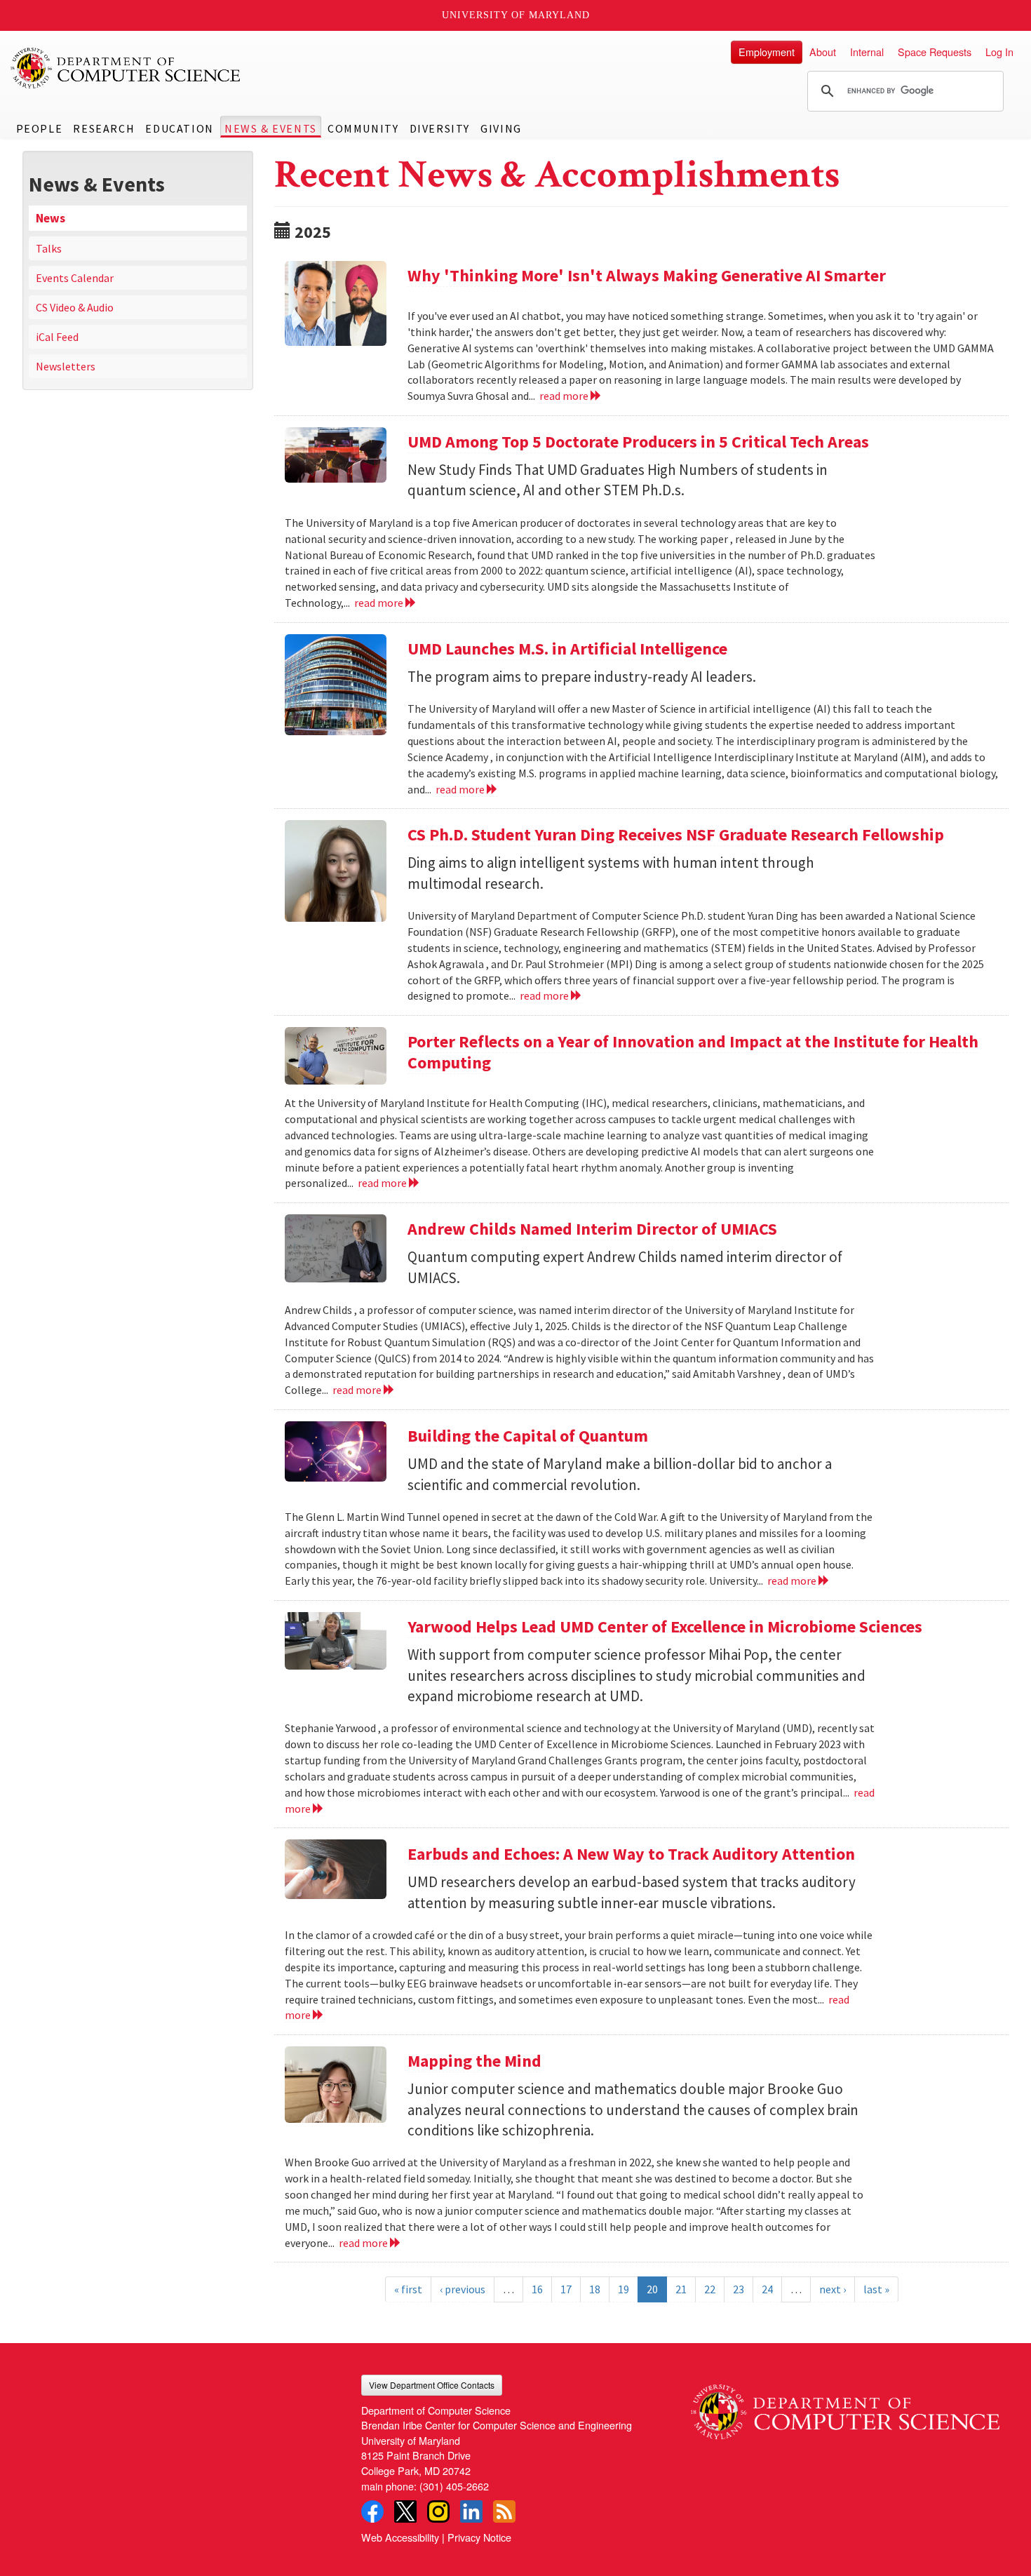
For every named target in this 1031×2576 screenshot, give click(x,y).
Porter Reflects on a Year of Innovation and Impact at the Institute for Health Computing (693, 1052)
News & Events (271, 128)
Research (104, 128)
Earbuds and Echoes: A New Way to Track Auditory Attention (631, 1854)
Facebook (372, 2511)
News (50, 218)
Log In (999, 52)
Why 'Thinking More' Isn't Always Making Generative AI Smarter (647, 275)
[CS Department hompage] (845, 2407)
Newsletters (66, 366)
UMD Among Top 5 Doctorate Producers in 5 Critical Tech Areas (638, 442)
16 (537, 2289)
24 (767, 2289)
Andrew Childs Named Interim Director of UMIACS (592, 1229)
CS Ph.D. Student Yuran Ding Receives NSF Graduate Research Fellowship (676, 834)
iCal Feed (57, 337)
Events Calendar (75, 278)
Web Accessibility (400, 2537)
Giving (501, 128)
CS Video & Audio (75, 307)
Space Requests (935, 52)
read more (565, 396)
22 (710, 2289)
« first (408, 2289)
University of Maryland (516, 15)
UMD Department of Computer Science (126, 68)
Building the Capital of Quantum (528, 1436)
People (40, 128)
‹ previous (463, 2289)
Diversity (440, 128)
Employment (767, 52)
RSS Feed (504, 2511)
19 (624, 2289)
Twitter (405, 2511)
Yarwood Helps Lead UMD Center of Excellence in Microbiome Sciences (665, 1626)
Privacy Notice (479, 2537)
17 (566, 2289)
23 (739, 2289)
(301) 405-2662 (454, 2486)
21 (681, 2289)
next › (833, 2289)
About (823, 52)
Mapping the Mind (474, 2061)
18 (595, 2289)
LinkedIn (471, 2511)
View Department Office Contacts (432, 2385)
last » (876, 2289)
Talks (49, 248)
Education (179, 128)
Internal (867, 52)
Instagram (438, 2511)
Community (363, 128)
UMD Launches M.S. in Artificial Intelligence (567, 649)
